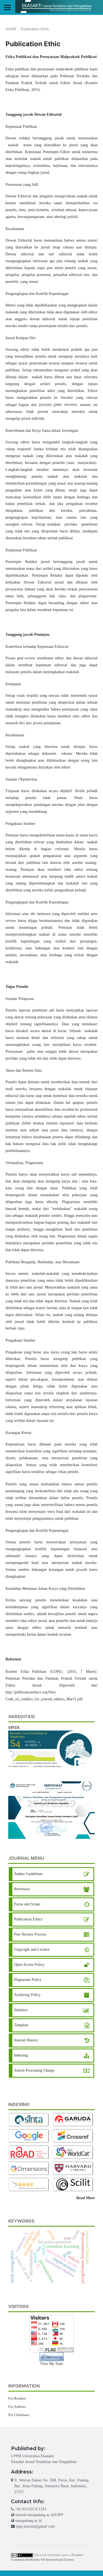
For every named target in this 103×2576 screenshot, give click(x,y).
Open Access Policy (29, 1965)
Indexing (21, 2055)
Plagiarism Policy (28, 1980)
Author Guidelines (28, 1874)
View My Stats (51, 2364)
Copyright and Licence (32, 1949)
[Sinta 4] (51, 1749)
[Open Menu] (7, 7)
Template (21, 2025)
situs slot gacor (20, 2081)
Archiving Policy (27, 1995)
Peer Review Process (30, 1934)
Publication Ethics (28, 1919)
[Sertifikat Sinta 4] (51, 1810)
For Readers (17, 2398)
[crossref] (74, 2136)
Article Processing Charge (34, 2070)
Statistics (21, 2010)
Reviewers (22, 1889)
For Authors (17, 2407)
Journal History (26, 2040)
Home (11, 29)
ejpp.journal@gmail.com (35, 2526)
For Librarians (19, 2415)
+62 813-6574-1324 (31, 2509)
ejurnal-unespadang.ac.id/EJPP (39, 2515)
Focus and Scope (27, 1904)
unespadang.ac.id (29, 2521)
